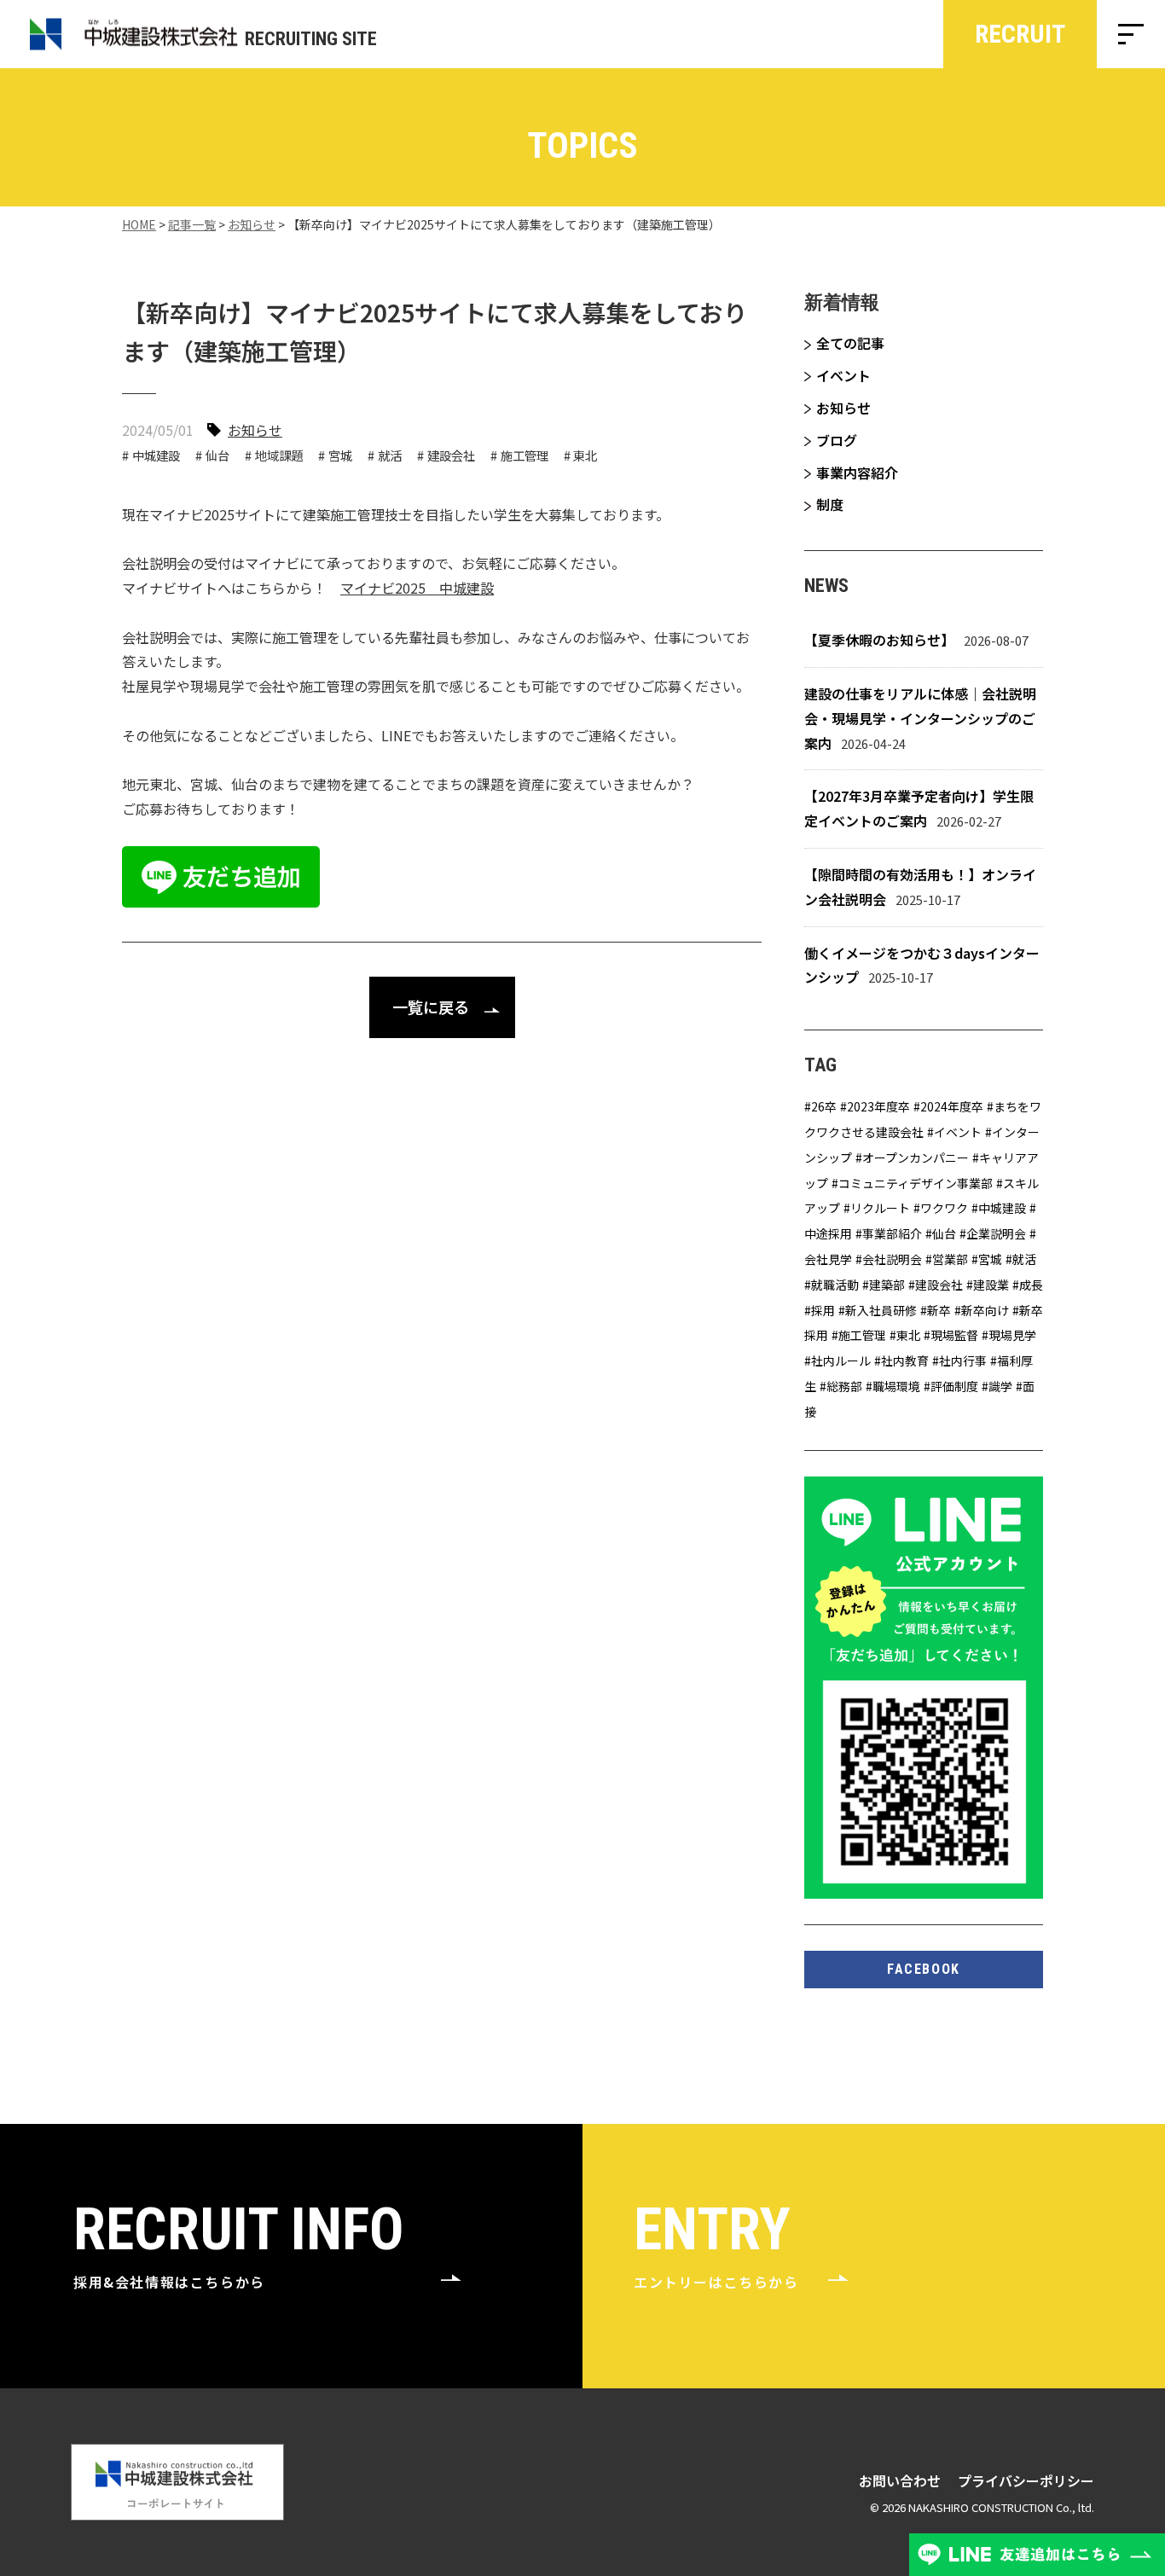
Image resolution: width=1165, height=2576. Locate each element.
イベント (843, 375)
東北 (585, 455)
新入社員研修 (881, 1310)
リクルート (880, 1208)
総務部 (844, 1386)
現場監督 (954, 1335)
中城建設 (156, 455)
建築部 (887, 1285)
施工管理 (525, 455)
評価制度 (954, 1386)
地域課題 (279, 455)
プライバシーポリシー (1026, 2480)
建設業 (991, 1285)
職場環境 (896, 1386)
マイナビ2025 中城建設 (417, 588)
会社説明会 (892, 1259)
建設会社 (451, 455)
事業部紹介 (892, 1233)
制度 (830, 504)
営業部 (950, 1259)
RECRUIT (1020, 34)
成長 (1031, 1285)
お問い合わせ (900, 2480)
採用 (823, 1310)
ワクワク (944, 1208)
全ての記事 (850, 343)
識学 (1000, 1386)
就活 (390, 455)
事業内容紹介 (857, 473)
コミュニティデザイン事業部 (916, 1183)
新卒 (939, 1310)
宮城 (340, 455)
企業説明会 (996, 1233)
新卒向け (985, 1310)
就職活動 (835, 1285)
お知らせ (255, 430)
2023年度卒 (878, 1106)
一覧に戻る (431, 1007)
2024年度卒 (952, 1106)
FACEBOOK (924, 1969)
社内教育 (905, 1361)
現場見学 (1012, 1335)
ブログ (837, 440)
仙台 (217, 455)
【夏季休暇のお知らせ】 (879, 640)
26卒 (824, 1106)
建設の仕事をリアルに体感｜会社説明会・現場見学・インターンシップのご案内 (920, 718)
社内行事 (963, 1361)
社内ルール (841, 1361)
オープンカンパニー (916, 1157)
